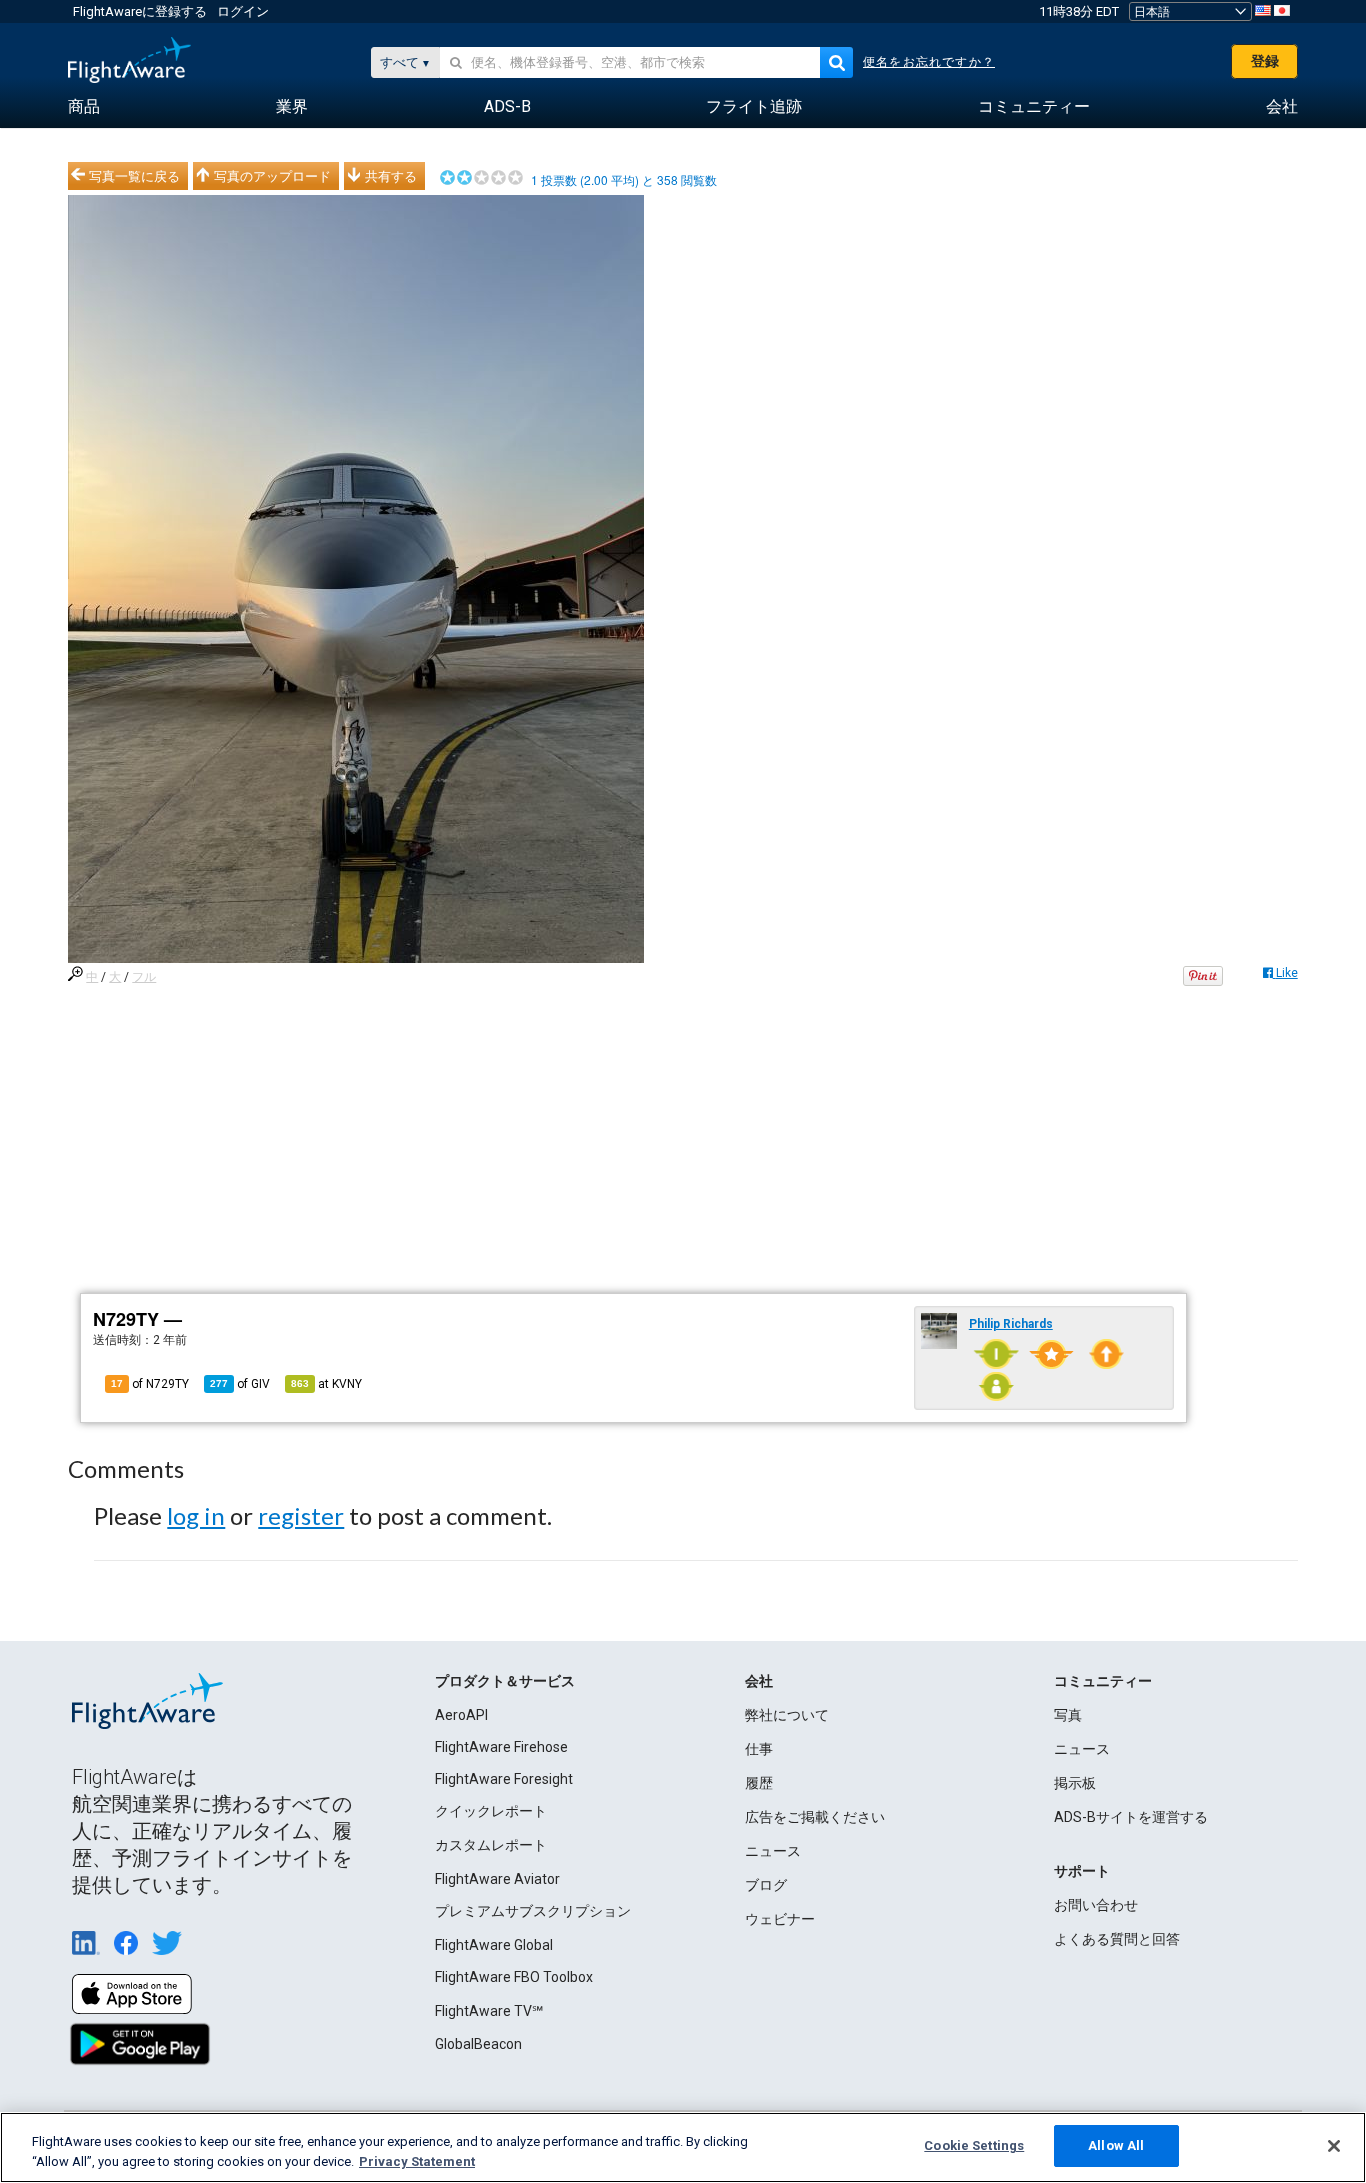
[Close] (1334, 2146)
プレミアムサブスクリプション (533, 1911)
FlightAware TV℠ (489, 2011)
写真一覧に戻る (134, 176)
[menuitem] (84, 107)
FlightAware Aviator (497, 1879)
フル (144, 977)
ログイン (243, 11)
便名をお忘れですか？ (929, 62)
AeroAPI (461, 1715)
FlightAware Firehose (501, 1747)
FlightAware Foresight (504, 1779)
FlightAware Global (494, 1945)
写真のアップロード (272, 176)
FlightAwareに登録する (140, 11)
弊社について (787, 1715)
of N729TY (150, 1384)
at (326, 1384)
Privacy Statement (417, 2161)
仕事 (759, 1749)
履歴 (759, 1783)
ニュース (773, 1851)
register (301, 1515)
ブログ (766, 1885)
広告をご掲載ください (815, 1817)
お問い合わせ (1096, 1905)
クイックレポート (491, 1811)
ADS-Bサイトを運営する (1131, 1817)
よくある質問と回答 (1117, 1939)
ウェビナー (780, 1919)
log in (196, 1515)
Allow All (1116, 2145)
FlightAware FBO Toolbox (514, 1977)
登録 (1265, 61)
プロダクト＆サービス (505, 1681)
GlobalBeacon (478, 2044)
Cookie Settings (974, 2145)
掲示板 (1075, 1783)
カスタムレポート (491, 1845)
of (240, 1384)
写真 (1068, 1715)
